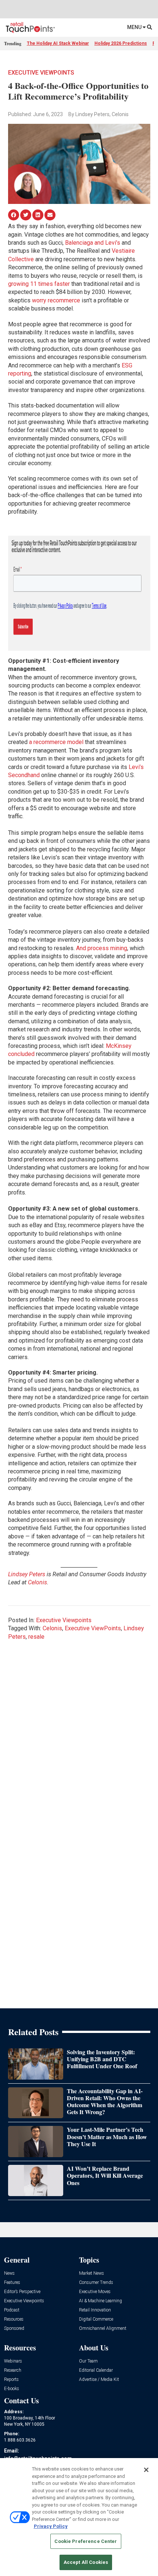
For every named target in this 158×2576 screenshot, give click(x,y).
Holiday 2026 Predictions (121, 43)
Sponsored (14, 2329)
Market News (91, 2273)
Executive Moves (95, 2292)
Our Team (88, 2361)
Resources (14, 2319)
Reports (11, 2380)
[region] (79, 2517)
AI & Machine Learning (100, 2301)
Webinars (13, 2361)
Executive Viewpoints (41, 73)
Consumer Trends (96, 2283)
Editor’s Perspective (22, 2292)
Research (13, 2370)
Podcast (12, 2310)
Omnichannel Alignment (103, 2329)
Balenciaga (78, 243)
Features (12, 2283)
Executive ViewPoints (93, 1628)
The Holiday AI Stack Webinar (58, 43)
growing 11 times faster (39, 284)
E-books (12, 2389)
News (9, 2273)
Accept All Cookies (86, 2562)
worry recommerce (55, 300)
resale (36, 1637)
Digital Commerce (96, 2319)
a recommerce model (55, 742)
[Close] (146, 2470)
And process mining (101, 948)
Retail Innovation (95, 2310)
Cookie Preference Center (86, 2541)
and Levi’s (107, 243)
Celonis (52, 1628)
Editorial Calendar (96, 2370)
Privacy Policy (51, 2526)
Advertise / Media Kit (99, 2380)
